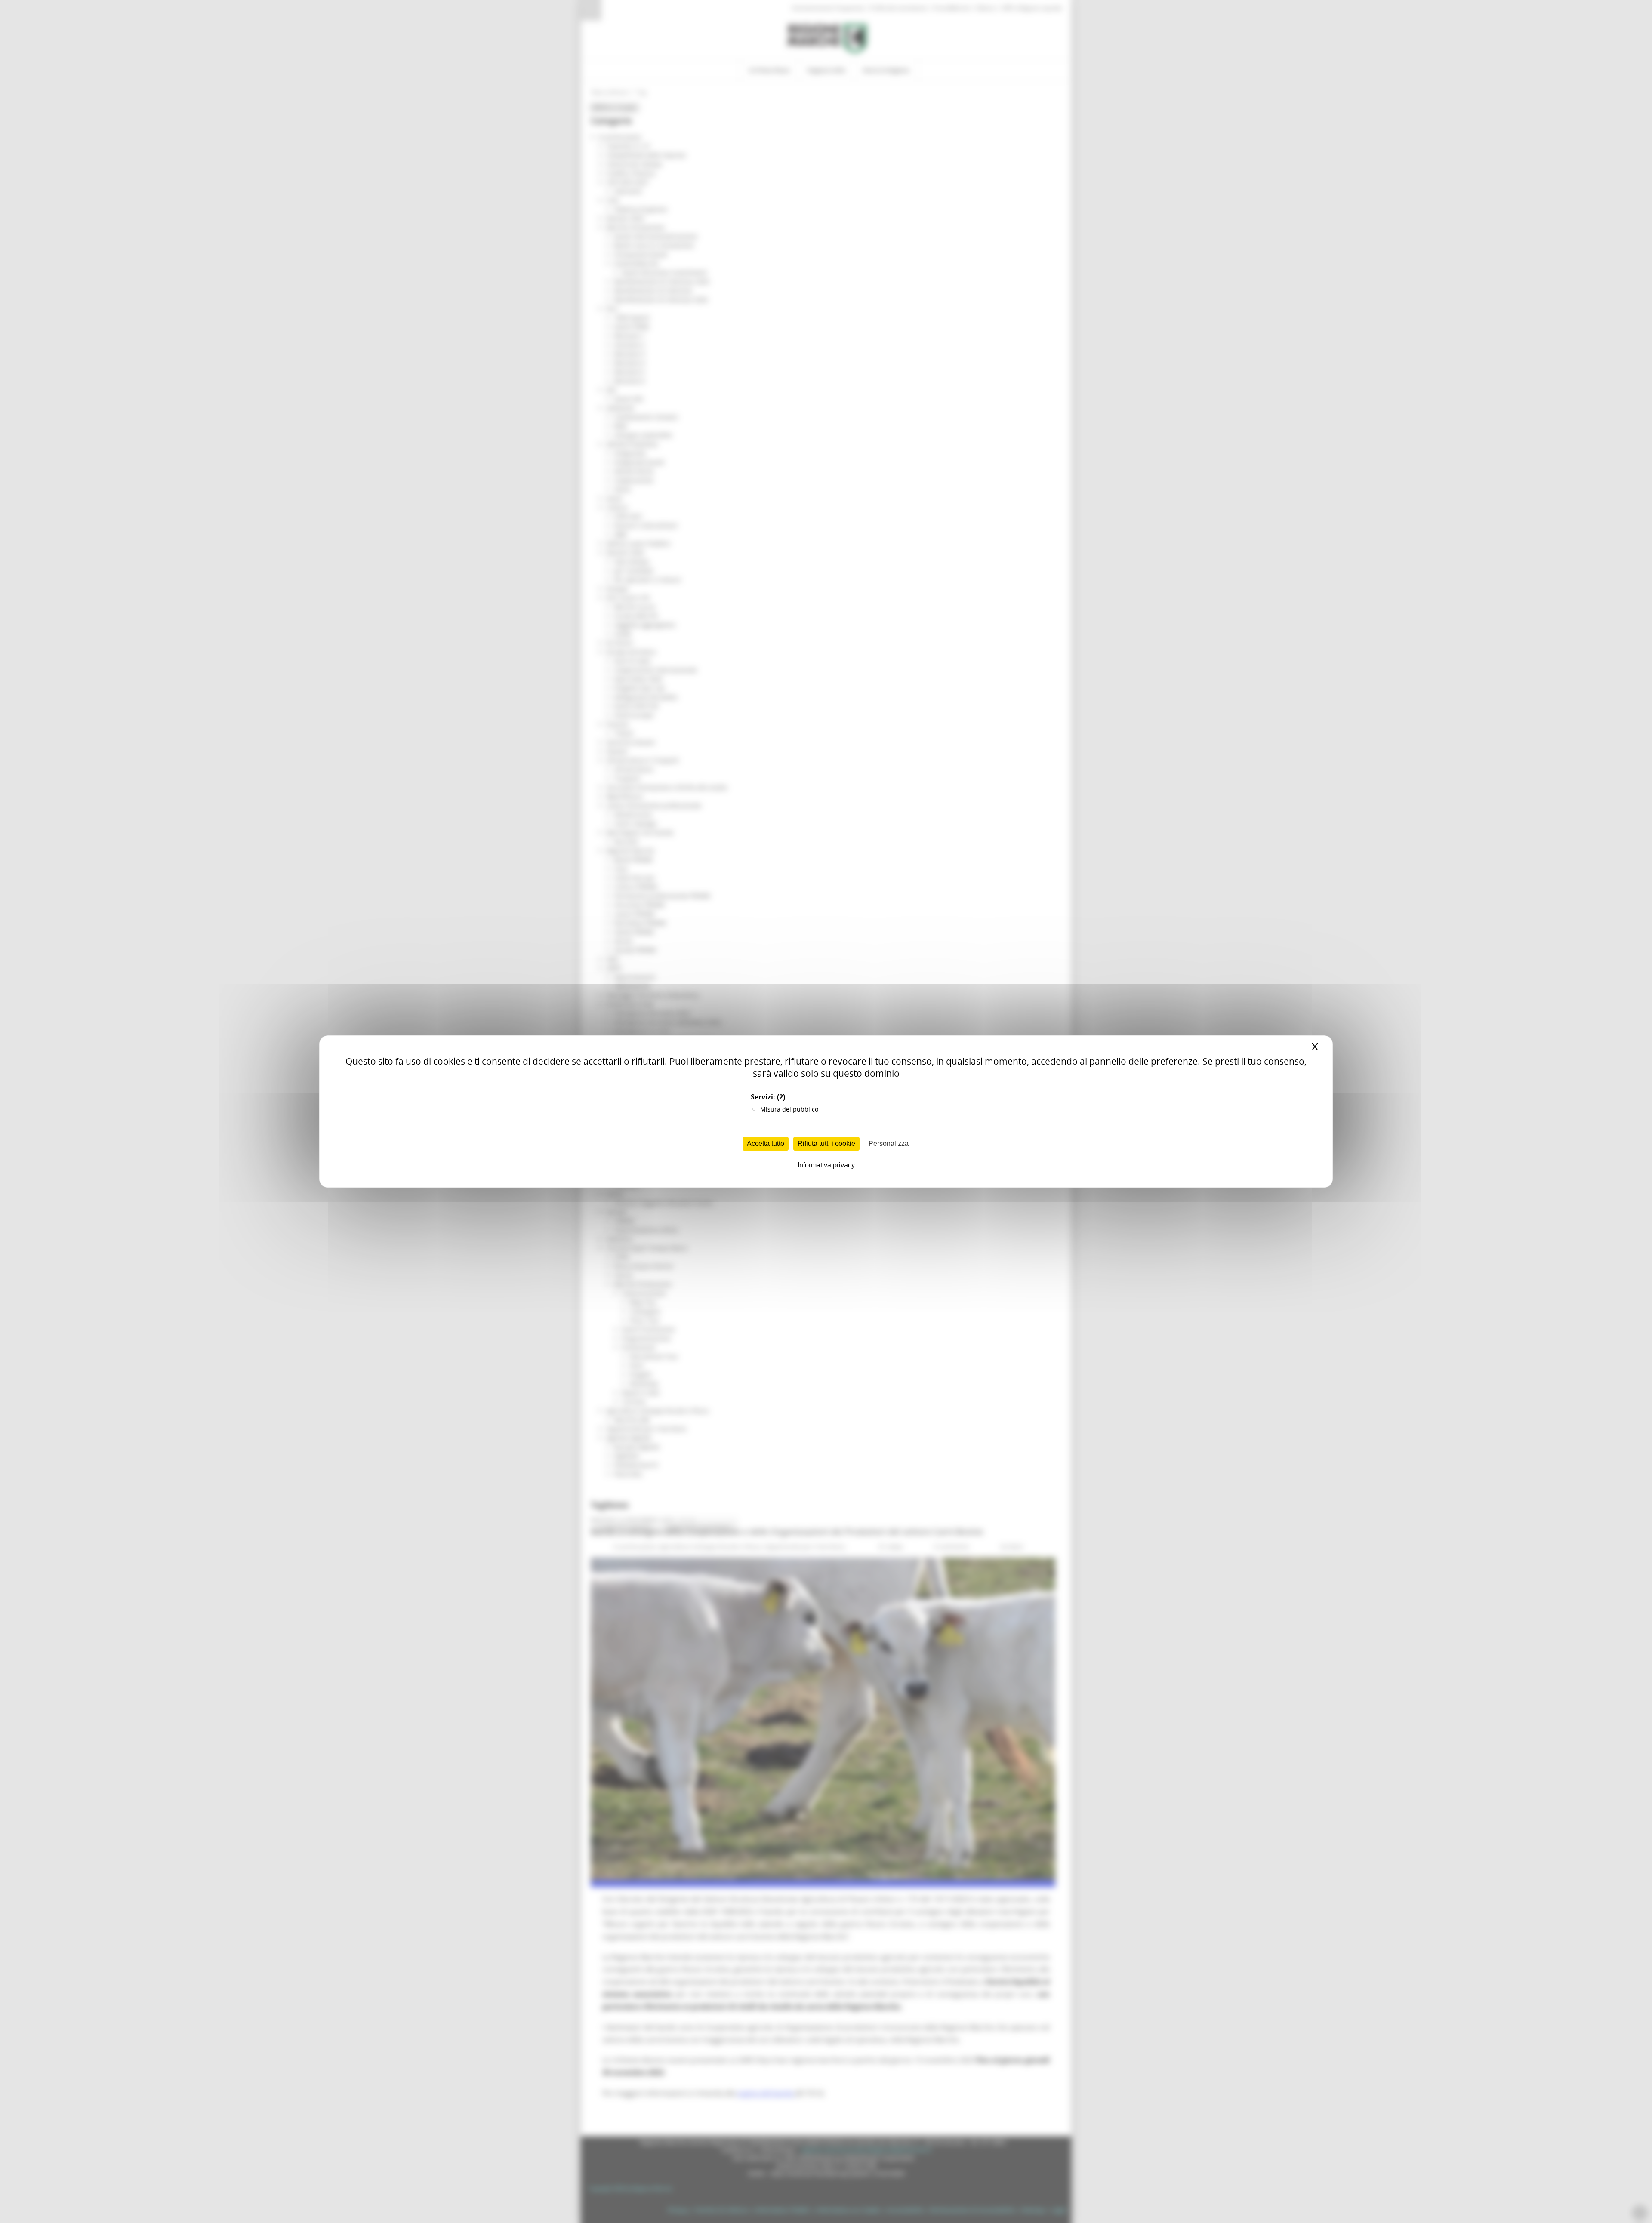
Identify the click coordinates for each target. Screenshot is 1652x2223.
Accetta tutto (766, 1144)
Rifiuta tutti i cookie (826, 1144)
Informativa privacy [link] (826, 1165)
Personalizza (889, 1144)
